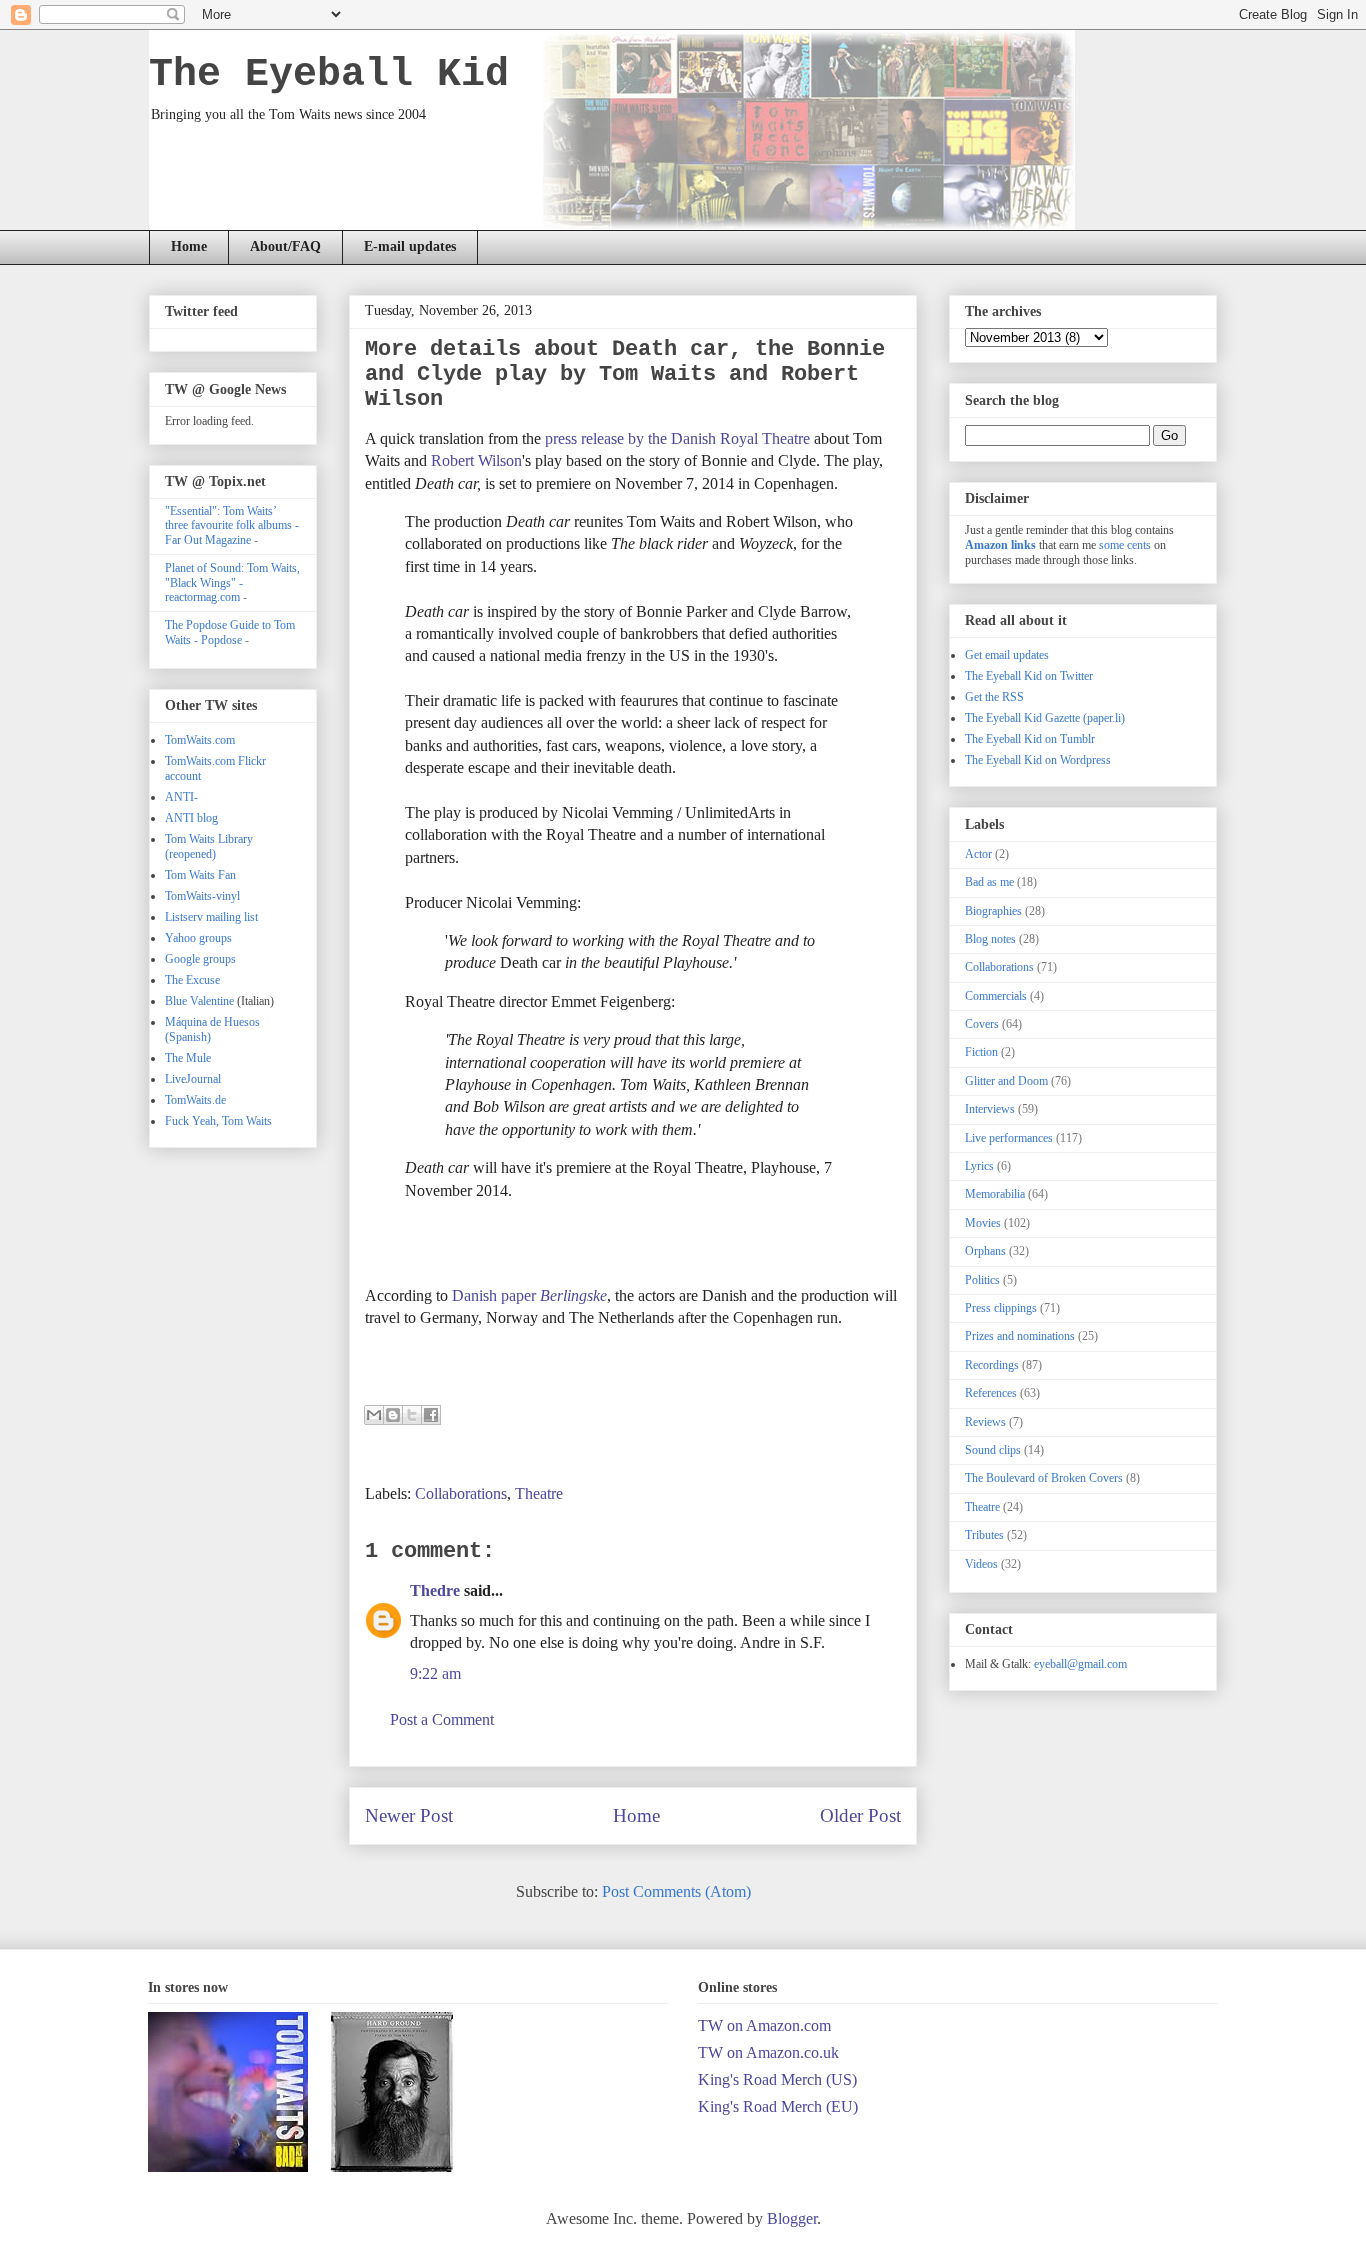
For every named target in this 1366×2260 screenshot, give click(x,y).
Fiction (981, 1052)
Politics (982, 1280)
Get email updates (1007, 655)
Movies (983, 1223)
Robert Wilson (476, 460)
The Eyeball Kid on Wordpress (1038, 760)
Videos (981, 1564)
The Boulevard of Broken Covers (1044, 1478)
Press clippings (1001, 1308)
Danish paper (529, 1295)
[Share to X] (412, 1415)
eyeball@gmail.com (1080, 1664)
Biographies (993, 911)
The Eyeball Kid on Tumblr (1030, 739)
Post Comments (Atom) (676, 1891)
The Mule (188, 1058)
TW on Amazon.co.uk (768, 2052)
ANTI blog (191, 818)
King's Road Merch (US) (777, 2079)
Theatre (539, 1493)
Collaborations (461, 1493)
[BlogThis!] (393, 1415)
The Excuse (192, 980)
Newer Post (409, 1815)
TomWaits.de (195, 1100)
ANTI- (181, 797)
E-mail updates (410, 246)
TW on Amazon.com (764, 2025)
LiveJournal (193, 1079)
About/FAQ (285, 246)
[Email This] (374, 1415)
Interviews (990, 1109)
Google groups (200, 959)
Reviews (985, 1422)
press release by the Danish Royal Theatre (677, 438)
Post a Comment (442, 1719)
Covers (982, 1024)
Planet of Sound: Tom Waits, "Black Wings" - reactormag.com (232, 582)
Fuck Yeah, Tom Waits (218, 1121)
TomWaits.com (200, 740)
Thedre (435, 1590)
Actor (978, 854)
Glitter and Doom (1006, 1081)
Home (189, 246)
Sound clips (993, 1450)
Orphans (985, 1251)
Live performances (1009, 1138)
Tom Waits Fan (200, 875)
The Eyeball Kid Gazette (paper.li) (1045, 718)
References (991, 1393)
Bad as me (989, 882)
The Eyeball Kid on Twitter (1029, 676)
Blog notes (990, 939)
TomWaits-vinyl (202, 896)
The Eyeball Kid (329, 74)
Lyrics (979, 1166)
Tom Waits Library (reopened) (209, 846)
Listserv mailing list (211, 917)
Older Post (860, 1815)
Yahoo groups (198, 938)
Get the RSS (994, 697)
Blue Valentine (199, 1001)
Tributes (984, 1535)
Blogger (792, 2218)
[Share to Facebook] (431, 1415)
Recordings (992, 1365)
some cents (1125, 545)
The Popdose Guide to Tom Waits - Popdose (230, 632)
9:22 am (435, 1673)
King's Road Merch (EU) (778, 2106)
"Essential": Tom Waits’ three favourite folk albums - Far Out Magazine (232, 525)
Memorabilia (995, 1194)
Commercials (996, 996)
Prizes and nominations (1020, 1336)
